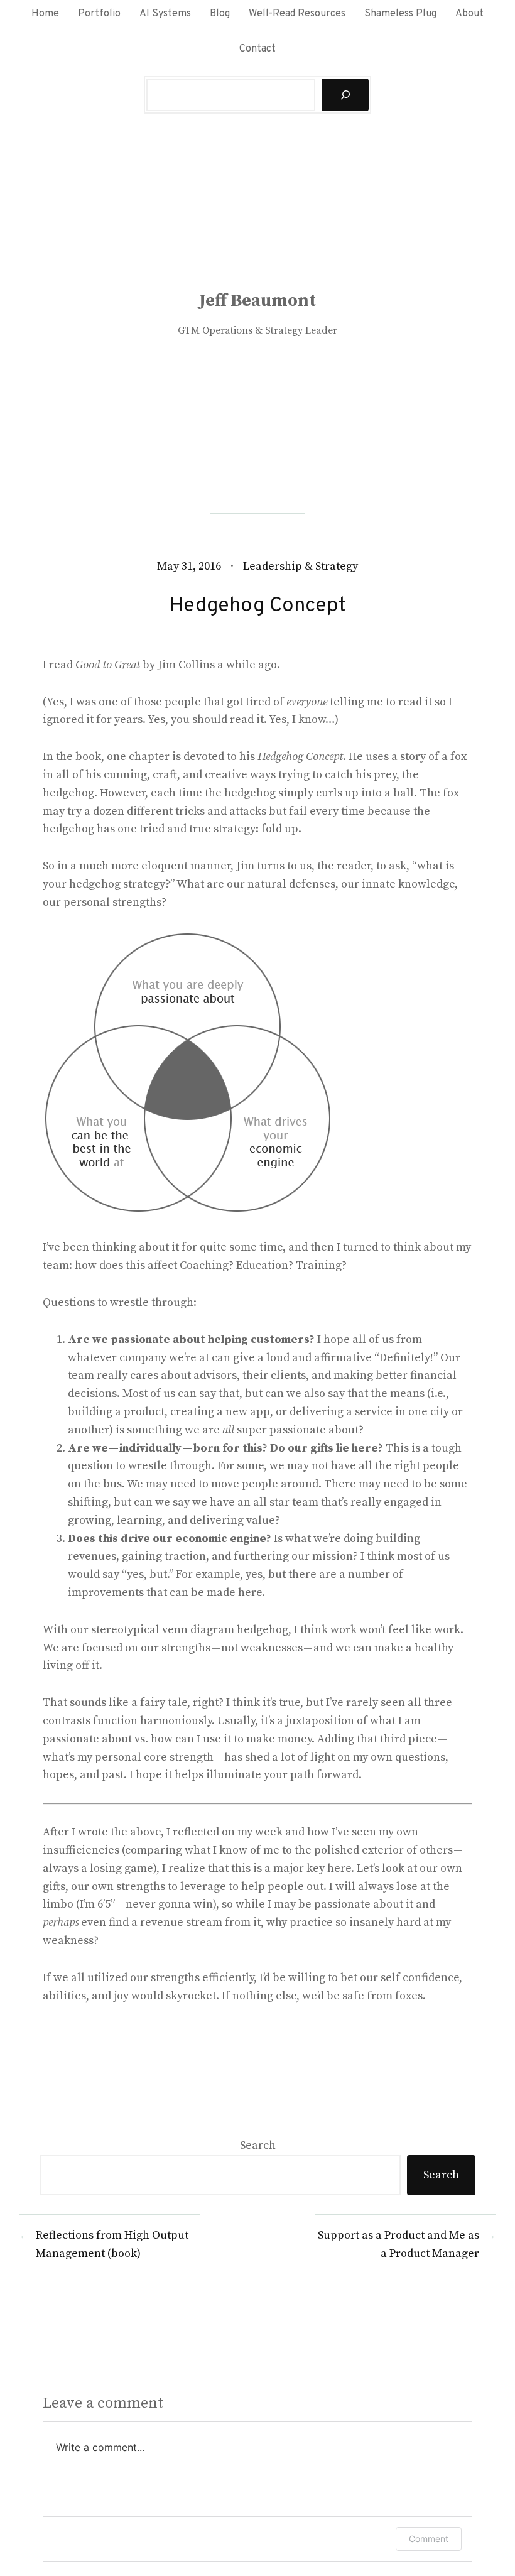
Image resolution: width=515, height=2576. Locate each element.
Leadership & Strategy (301, 566)
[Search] (345, 95)
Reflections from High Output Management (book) (112, 2244)
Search (258, 2145)
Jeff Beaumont (257, 301)
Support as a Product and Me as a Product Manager (398, 2244)
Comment (429, 2539)
